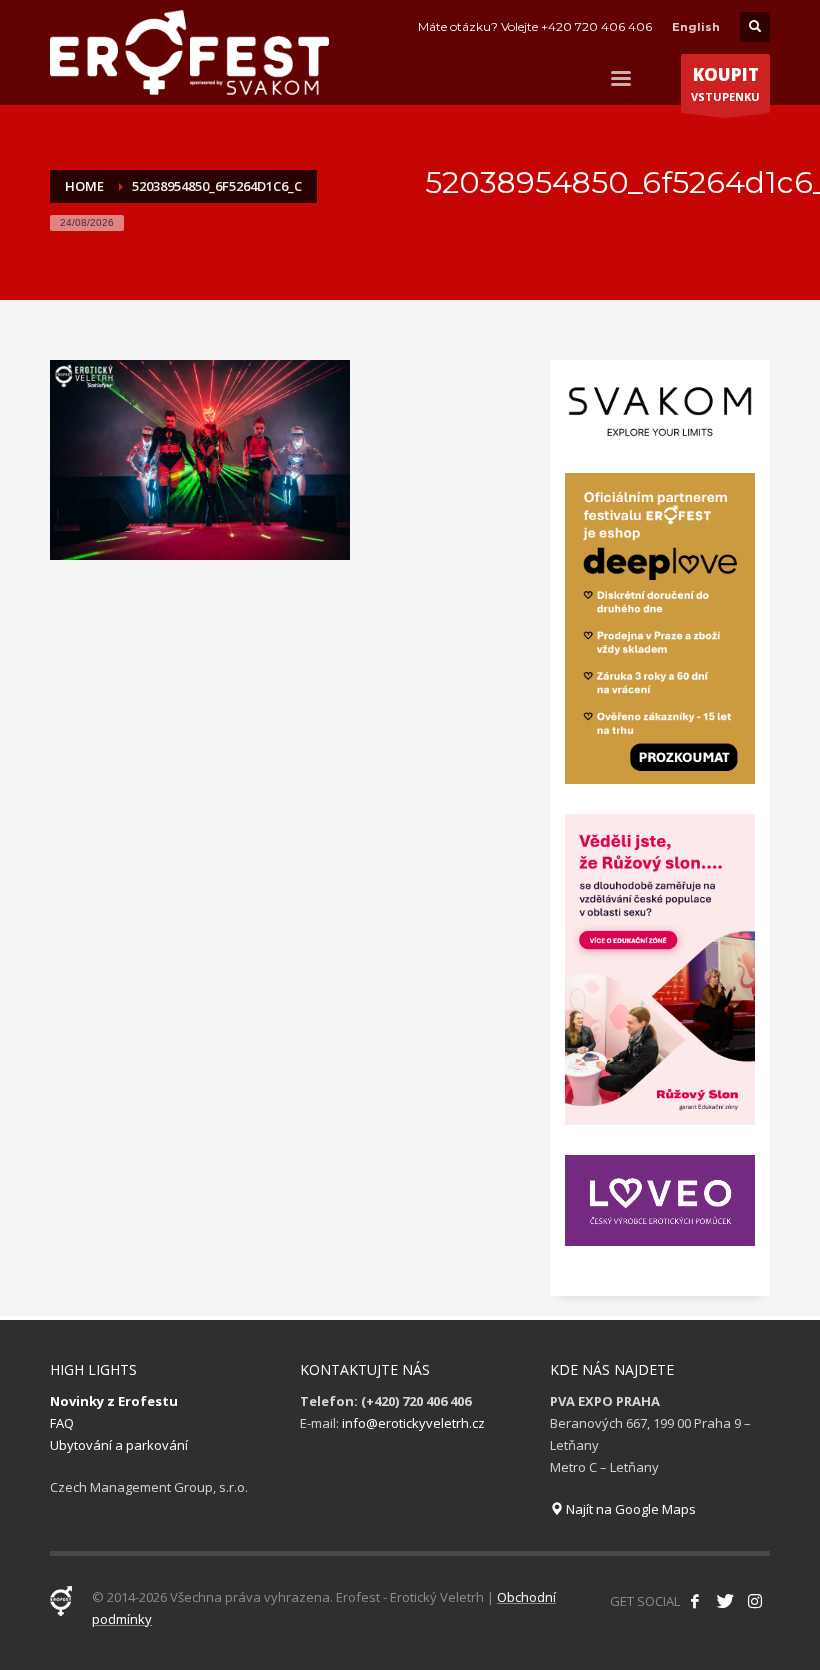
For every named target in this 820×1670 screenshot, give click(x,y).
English (696, 27)
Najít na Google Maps (629, 1509)
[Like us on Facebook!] (695, 1601)
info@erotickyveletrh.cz (413, 1423)
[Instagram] (755, 1601)
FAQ (62, 1423)
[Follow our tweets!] (725, 1601)
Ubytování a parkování (119, 1445)
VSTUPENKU (725, 83)
